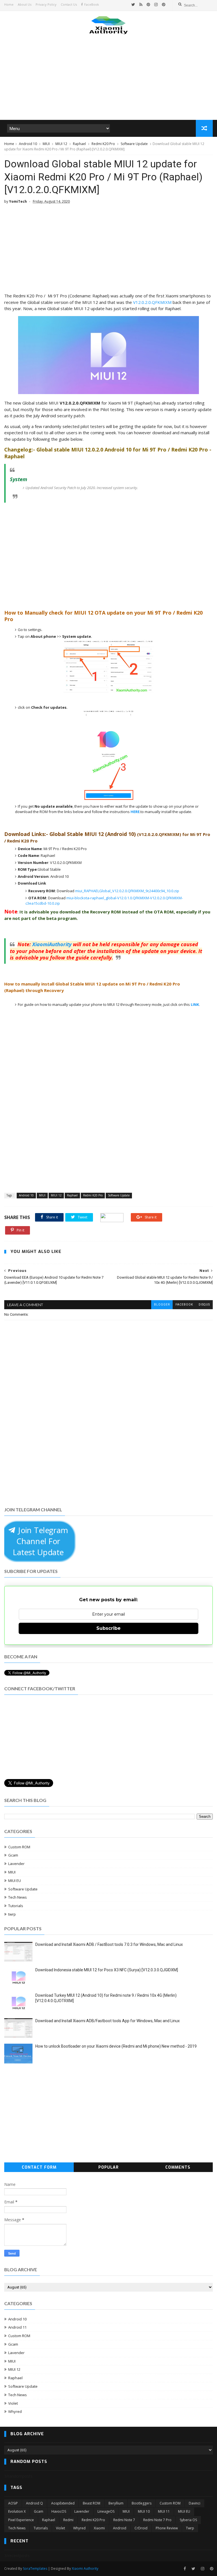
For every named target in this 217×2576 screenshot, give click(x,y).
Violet (13, 2403)
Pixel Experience (21, 2520)
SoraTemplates (35, 2569)
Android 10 (28, 144)
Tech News (18, 1897)
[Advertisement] (108, 76)
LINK (195, 1004)
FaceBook (92, 4)
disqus (204, 1305)
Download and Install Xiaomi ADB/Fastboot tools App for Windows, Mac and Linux (108, 2021)
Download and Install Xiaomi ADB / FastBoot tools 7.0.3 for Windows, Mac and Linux (109, 1944)
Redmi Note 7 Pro (157, 2520)
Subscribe (108, 1628)
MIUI (46, 144)
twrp (12, 1914)
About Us (25, 4)
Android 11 (17, 2327)
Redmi (68, 2520)
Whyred (15, 2411)
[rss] (141, 5)
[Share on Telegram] (112, 1217)
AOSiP (13, 2503)
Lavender (16, 1864)
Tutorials (16, 1906)
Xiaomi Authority (85, 2569)
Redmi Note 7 (124, 2520)
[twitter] (133, 5)
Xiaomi (99, 2528)
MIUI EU (15, 1881)
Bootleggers (142, 2503)
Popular (108, 2167)
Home (9, 4)
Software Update (134, 144)
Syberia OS (188, 2520)
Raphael (79, 144)
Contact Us (69, 4)
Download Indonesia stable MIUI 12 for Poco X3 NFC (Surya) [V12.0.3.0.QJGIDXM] (107, 1970)
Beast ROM (92, 2503)
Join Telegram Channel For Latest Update (40, 1541)
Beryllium (116, 2503)
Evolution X (17, 2511)
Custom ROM (19, 1847)
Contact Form (39, 2167)
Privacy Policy (46, 4)
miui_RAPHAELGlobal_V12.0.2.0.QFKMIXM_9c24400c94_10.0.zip (127, 891)
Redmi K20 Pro (103, 144)
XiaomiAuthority (52, 944)
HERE (135, 812)
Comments (178, 2167)
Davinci (195, 2503)
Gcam (13, 1855)
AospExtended (63, 2503)
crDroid (141, 2528)
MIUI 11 (164, 2511)
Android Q (34, 2503)
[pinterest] (148, 5)
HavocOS (59, 2511)
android (120, 2528)
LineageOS (106, 2511)
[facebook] (185, 2569)
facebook (184, 1305)
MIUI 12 (61, 144)
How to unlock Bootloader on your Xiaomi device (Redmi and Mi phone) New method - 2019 (116, 2046)
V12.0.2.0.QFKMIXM (152, 302)
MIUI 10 (144, 2511)
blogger (162, 1305)
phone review (167, 2528)
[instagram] (156, 5)
